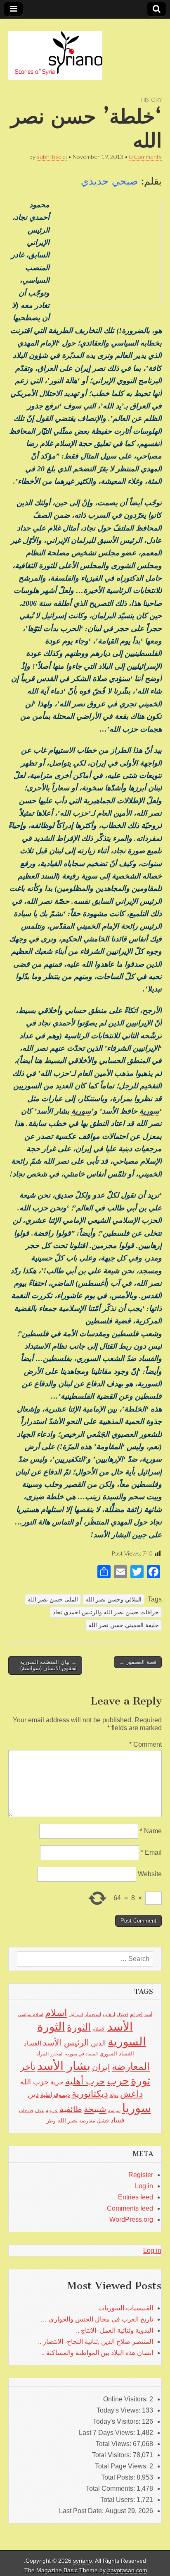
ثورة (140, 2081)
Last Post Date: (82, 2511)
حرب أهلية (85, 2081)
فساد (118, 2120)
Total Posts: (119, 2477)
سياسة (114, 2110)
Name (151, 1831)
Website (150, 1874)
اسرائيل (76, 2014)
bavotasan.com (127, 2570)
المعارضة (131, 2066)
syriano (83, 2561)
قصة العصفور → (138, 1662)
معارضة (87, 2121)
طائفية (71, 2109)
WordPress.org (131, 2219)
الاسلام (99, 2029)
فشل (103, 2120)
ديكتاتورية (90, 2094)
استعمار (93, 2014)
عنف (39, 2110)
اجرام (136, 2014)
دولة (114, 2095)
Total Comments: (111, 2488)
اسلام (56, 2013)
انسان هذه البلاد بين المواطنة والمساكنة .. (97, 2353)
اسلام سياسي (31, 2014)
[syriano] (55, 51)
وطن (51, 2121)
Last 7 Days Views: (108, 2433)
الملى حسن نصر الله (53, 1599)
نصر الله (67, 2120)
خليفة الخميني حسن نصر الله (124, 1625)
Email (151, 1852)
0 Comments (145, 157)
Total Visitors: (112, 2455)
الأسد (120, 2026)
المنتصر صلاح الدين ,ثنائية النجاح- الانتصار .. (96, 2342)
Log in (144, 2186)
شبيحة (95, 2109)
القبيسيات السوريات (126, 2308)
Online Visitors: (126, 2399)
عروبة (52, 2110)
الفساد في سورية (81, 2054)
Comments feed (130, 2208)
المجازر (57, 2054)
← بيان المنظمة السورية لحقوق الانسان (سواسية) (48, 1665)
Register (141, 2175)
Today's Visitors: (117, 2421)
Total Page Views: (122, 2466)
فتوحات (26, 2110)
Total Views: (114, 2444)
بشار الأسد (64, 2066)
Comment (145, 1744)
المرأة (42, 2054)
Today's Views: (119, 2410)
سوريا (137, 2108)
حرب (118, 2081)
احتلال (123, 2014)
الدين (98, 2043)
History (151, 100)
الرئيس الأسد (66, 2043)
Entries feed (136, 2197)
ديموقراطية (55, 2095)
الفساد (33, 2043)
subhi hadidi (52, 157)
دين (33, 2094)
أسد (148, 2014)
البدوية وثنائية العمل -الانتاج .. (115, 2330)
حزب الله (34, 2082)
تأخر (28, 2067)
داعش (131, 2094)
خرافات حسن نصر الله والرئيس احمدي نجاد (106, 1612)
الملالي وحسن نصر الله (113, 1599)
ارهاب (109, 2014)
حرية (57, 2082)
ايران (101, 2067)
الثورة (79, 2027)
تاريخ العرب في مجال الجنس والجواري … (97, 2319)
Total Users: (118, 2500)
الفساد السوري (117, 2054)
